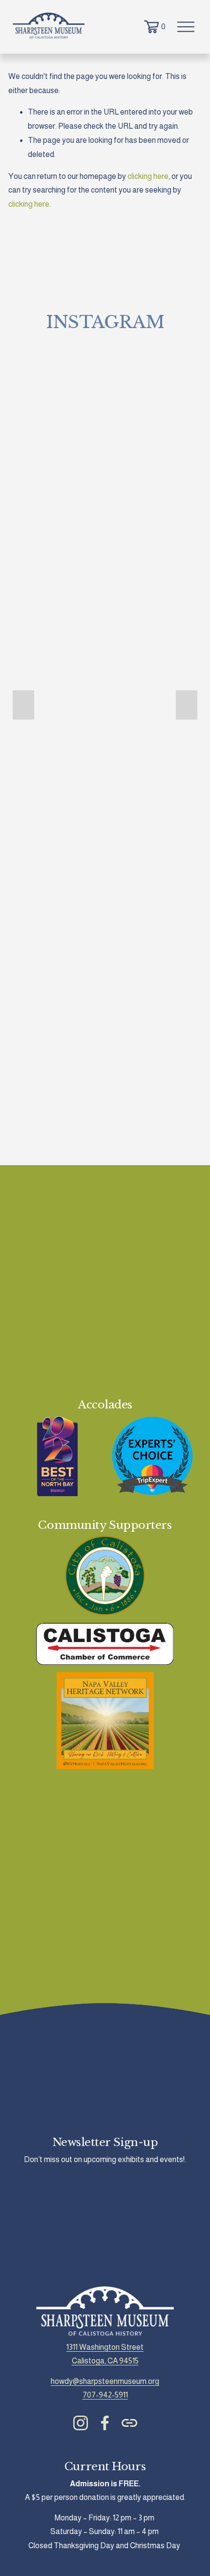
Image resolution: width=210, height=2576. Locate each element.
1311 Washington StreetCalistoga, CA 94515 (105, 2354)
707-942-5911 (105, 2395)
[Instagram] (81, 2423)
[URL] (129, 2423)
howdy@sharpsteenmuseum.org (105, 2381)
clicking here (148, 176)
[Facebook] (105, 2423)
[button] (23, 705)
